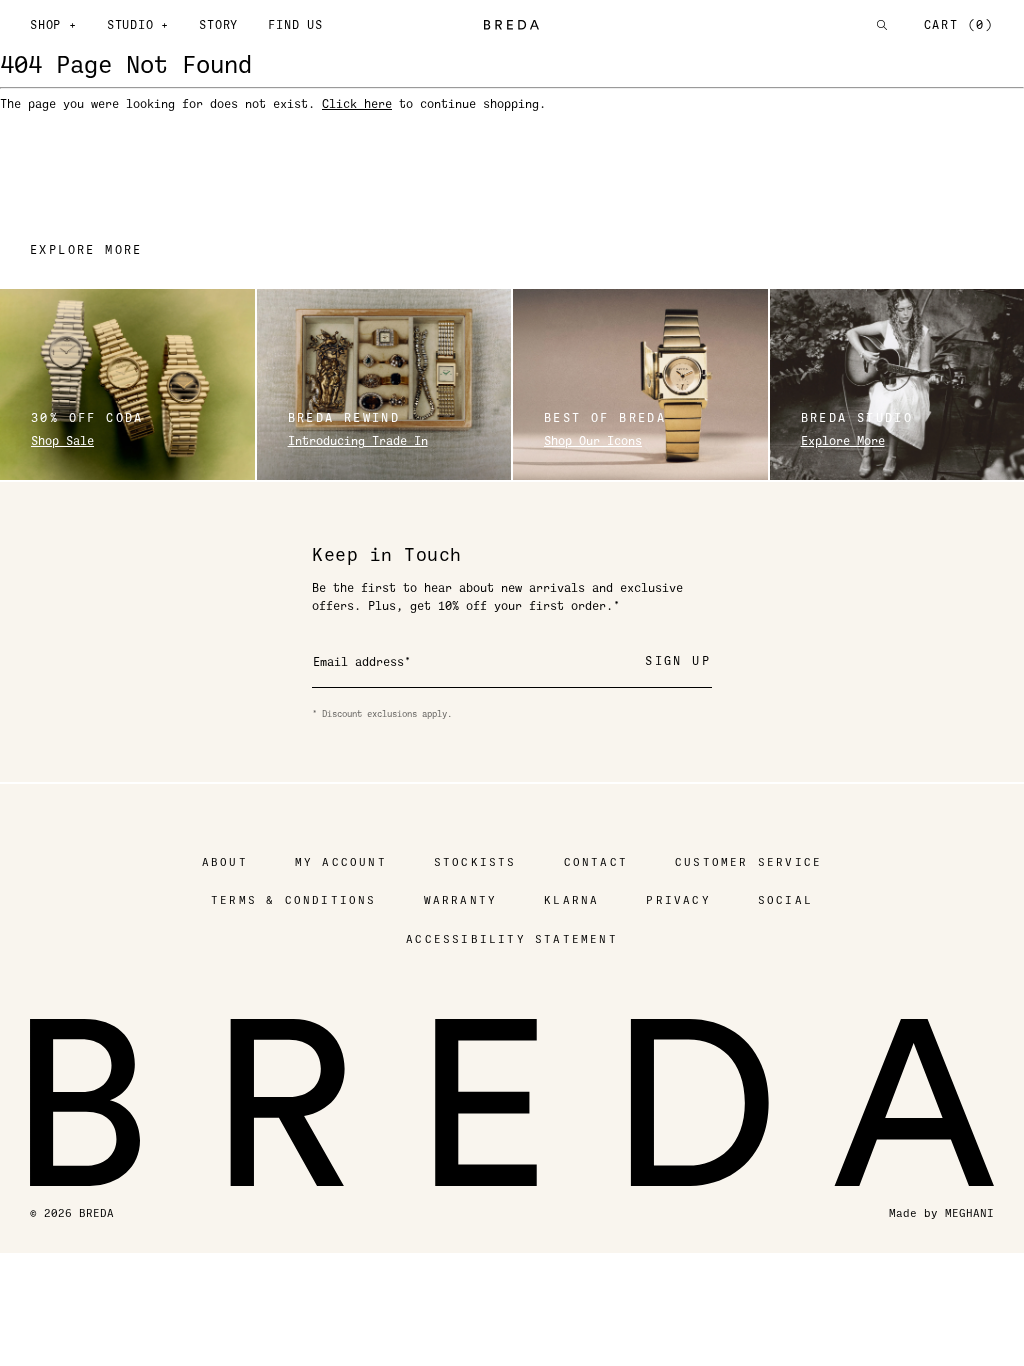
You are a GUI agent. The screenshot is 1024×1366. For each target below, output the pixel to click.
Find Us (295, 25)
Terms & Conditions (294, 900)
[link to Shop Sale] (127, 384)
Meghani (969, 1213)
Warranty (461, 900)
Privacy (678, 900)
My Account (341, 862)
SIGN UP (678, 661)
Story (218, 25)
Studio (138, 25)
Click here (357, 104)
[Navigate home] (512, 25)
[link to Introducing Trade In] (384, 384)
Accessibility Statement (512, 939)
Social (785, 900)
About (225, 862)
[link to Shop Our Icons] (640, 384)
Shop (53, 25)
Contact (596, 862)
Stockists (475, 862)
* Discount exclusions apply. (382, 714)
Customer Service (748, 862)
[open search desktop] (882, 25)
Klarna (571, 900)
